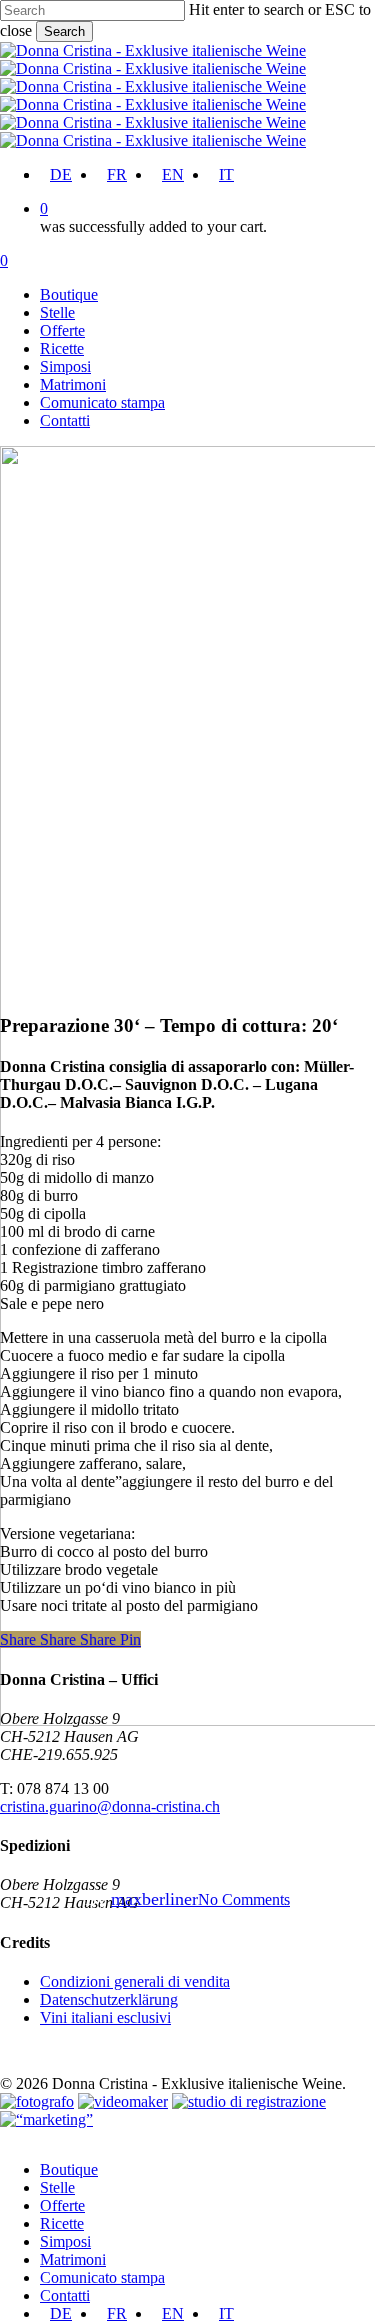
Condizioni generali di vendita (135, 1981)
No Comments (244, 1899)
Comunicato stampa (102, 2277)
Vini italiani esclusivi (105, 2017)
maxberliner (154, 1899)
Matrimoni (73, 2259)
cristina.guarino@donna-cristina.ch (110, 1806)
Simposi (65, 2241)
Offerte (62, 2205)
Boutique (69, 2169)
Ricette (62, 2223)
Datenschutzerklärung (109, 1999)
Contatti (65, 2295)
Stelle (57, 2187)
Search (64, 31)
